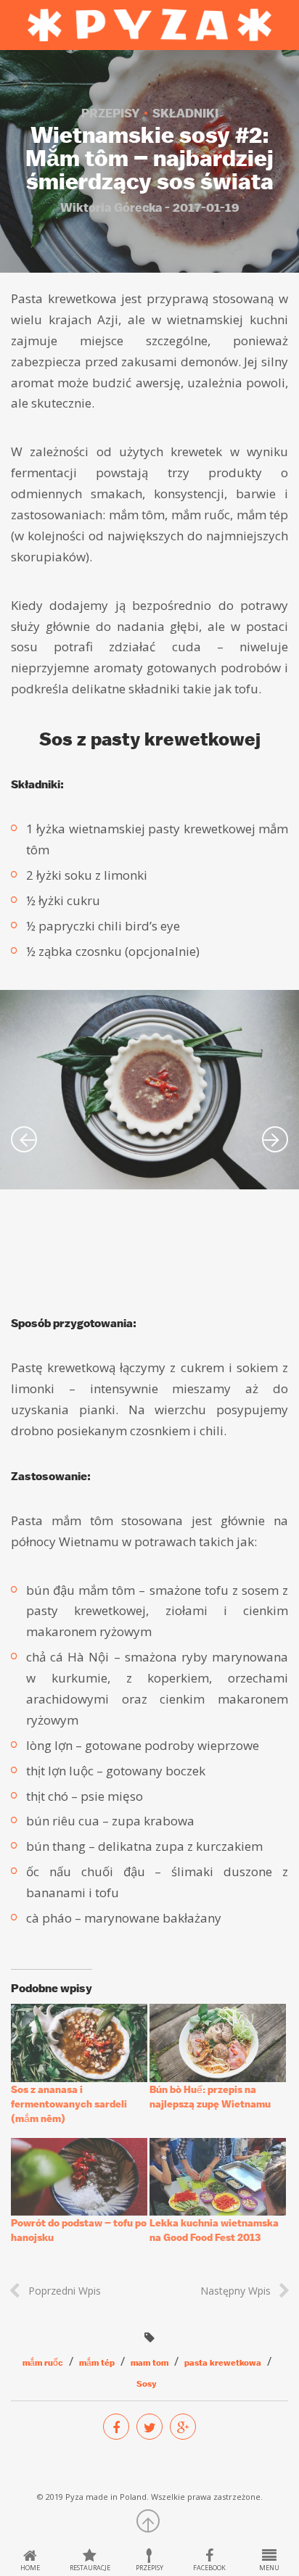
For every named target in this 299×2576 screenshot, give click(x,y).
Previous (24, 1139)
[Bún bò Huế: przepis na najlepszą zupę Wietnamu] (218, 2043)
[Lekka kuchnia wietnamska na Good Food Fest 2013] (218, 2177)
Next (275, 1139)
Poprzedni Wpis (65, 2291)
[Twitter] (149, 2427)
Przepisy (110, 113)
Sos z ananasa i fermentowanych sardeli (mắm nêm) (69, 2104)
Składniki (185, 113)
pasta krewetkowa (223, 2363)
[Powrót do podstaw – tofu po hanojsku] (79, 2177)
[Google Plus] (183, 2427)
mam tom (149, 2363)
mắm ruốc (43, 2363)
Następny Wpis (235, 2291)
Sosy (147, 2384)
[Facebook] (116, 2427)
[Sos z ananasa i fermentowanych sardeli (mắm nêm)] (79, 2043)
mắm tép (97, 2363)
